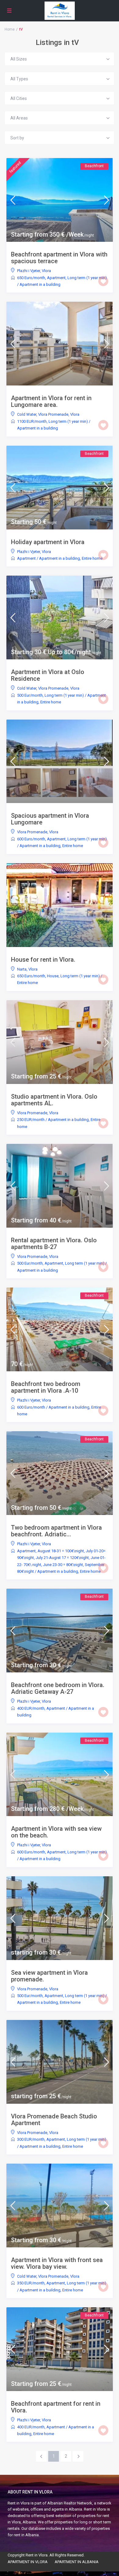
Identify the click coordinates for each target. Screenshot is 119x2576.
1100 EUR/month (32, 421)
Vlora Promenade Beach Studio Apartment (54, 2120)
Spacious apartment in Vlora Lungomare (50, 819)
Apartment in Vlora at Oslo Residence (48, 675)
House (53, 976)
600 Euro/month (31, 839)
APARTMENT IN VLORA (28, 2562)
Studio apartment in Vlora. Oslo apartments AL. (54, 1100)
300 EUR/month (31, 2139)
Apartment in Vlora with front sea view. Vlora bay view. (57, 2263)
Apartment (56, 278)
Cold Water (27, 414)
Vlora (46, 271)
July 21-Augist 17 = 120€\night (62, 1558)
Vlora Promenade (53, 414)
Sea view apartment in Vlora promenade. (49, 1976)
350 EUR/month (31, 2283)
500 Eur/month (30, 695)
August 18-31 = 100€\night (61, 1551)
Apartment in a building (40, 284)
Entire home (92, 558)
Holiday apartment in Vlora (48, 542)
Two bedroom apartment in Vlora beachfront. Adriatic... (56, 1531)
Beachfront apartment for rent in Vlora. (56, 2407)
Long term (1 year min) (87, 278)
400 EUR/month (31, 1708)
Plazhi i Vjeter (29, 271)
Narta (22, 969)
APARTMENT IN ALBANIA (77, 2562)
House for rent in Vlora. (43, 960)
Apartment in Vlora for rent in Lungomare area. (51, 401)
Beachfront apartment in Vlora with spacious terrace (59, 258)
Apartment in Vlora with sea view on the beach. (56, 1832)
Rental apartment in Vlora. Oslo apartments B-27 (54, 1244)
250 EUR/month (31, 1120)
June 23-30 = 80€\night (63, 1565)
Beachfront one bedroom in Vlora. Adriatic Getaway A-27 (58, 1688)
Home (10, 29)
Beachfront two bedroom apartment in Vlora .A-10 (46, 1387)
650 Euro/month (31, 278)
